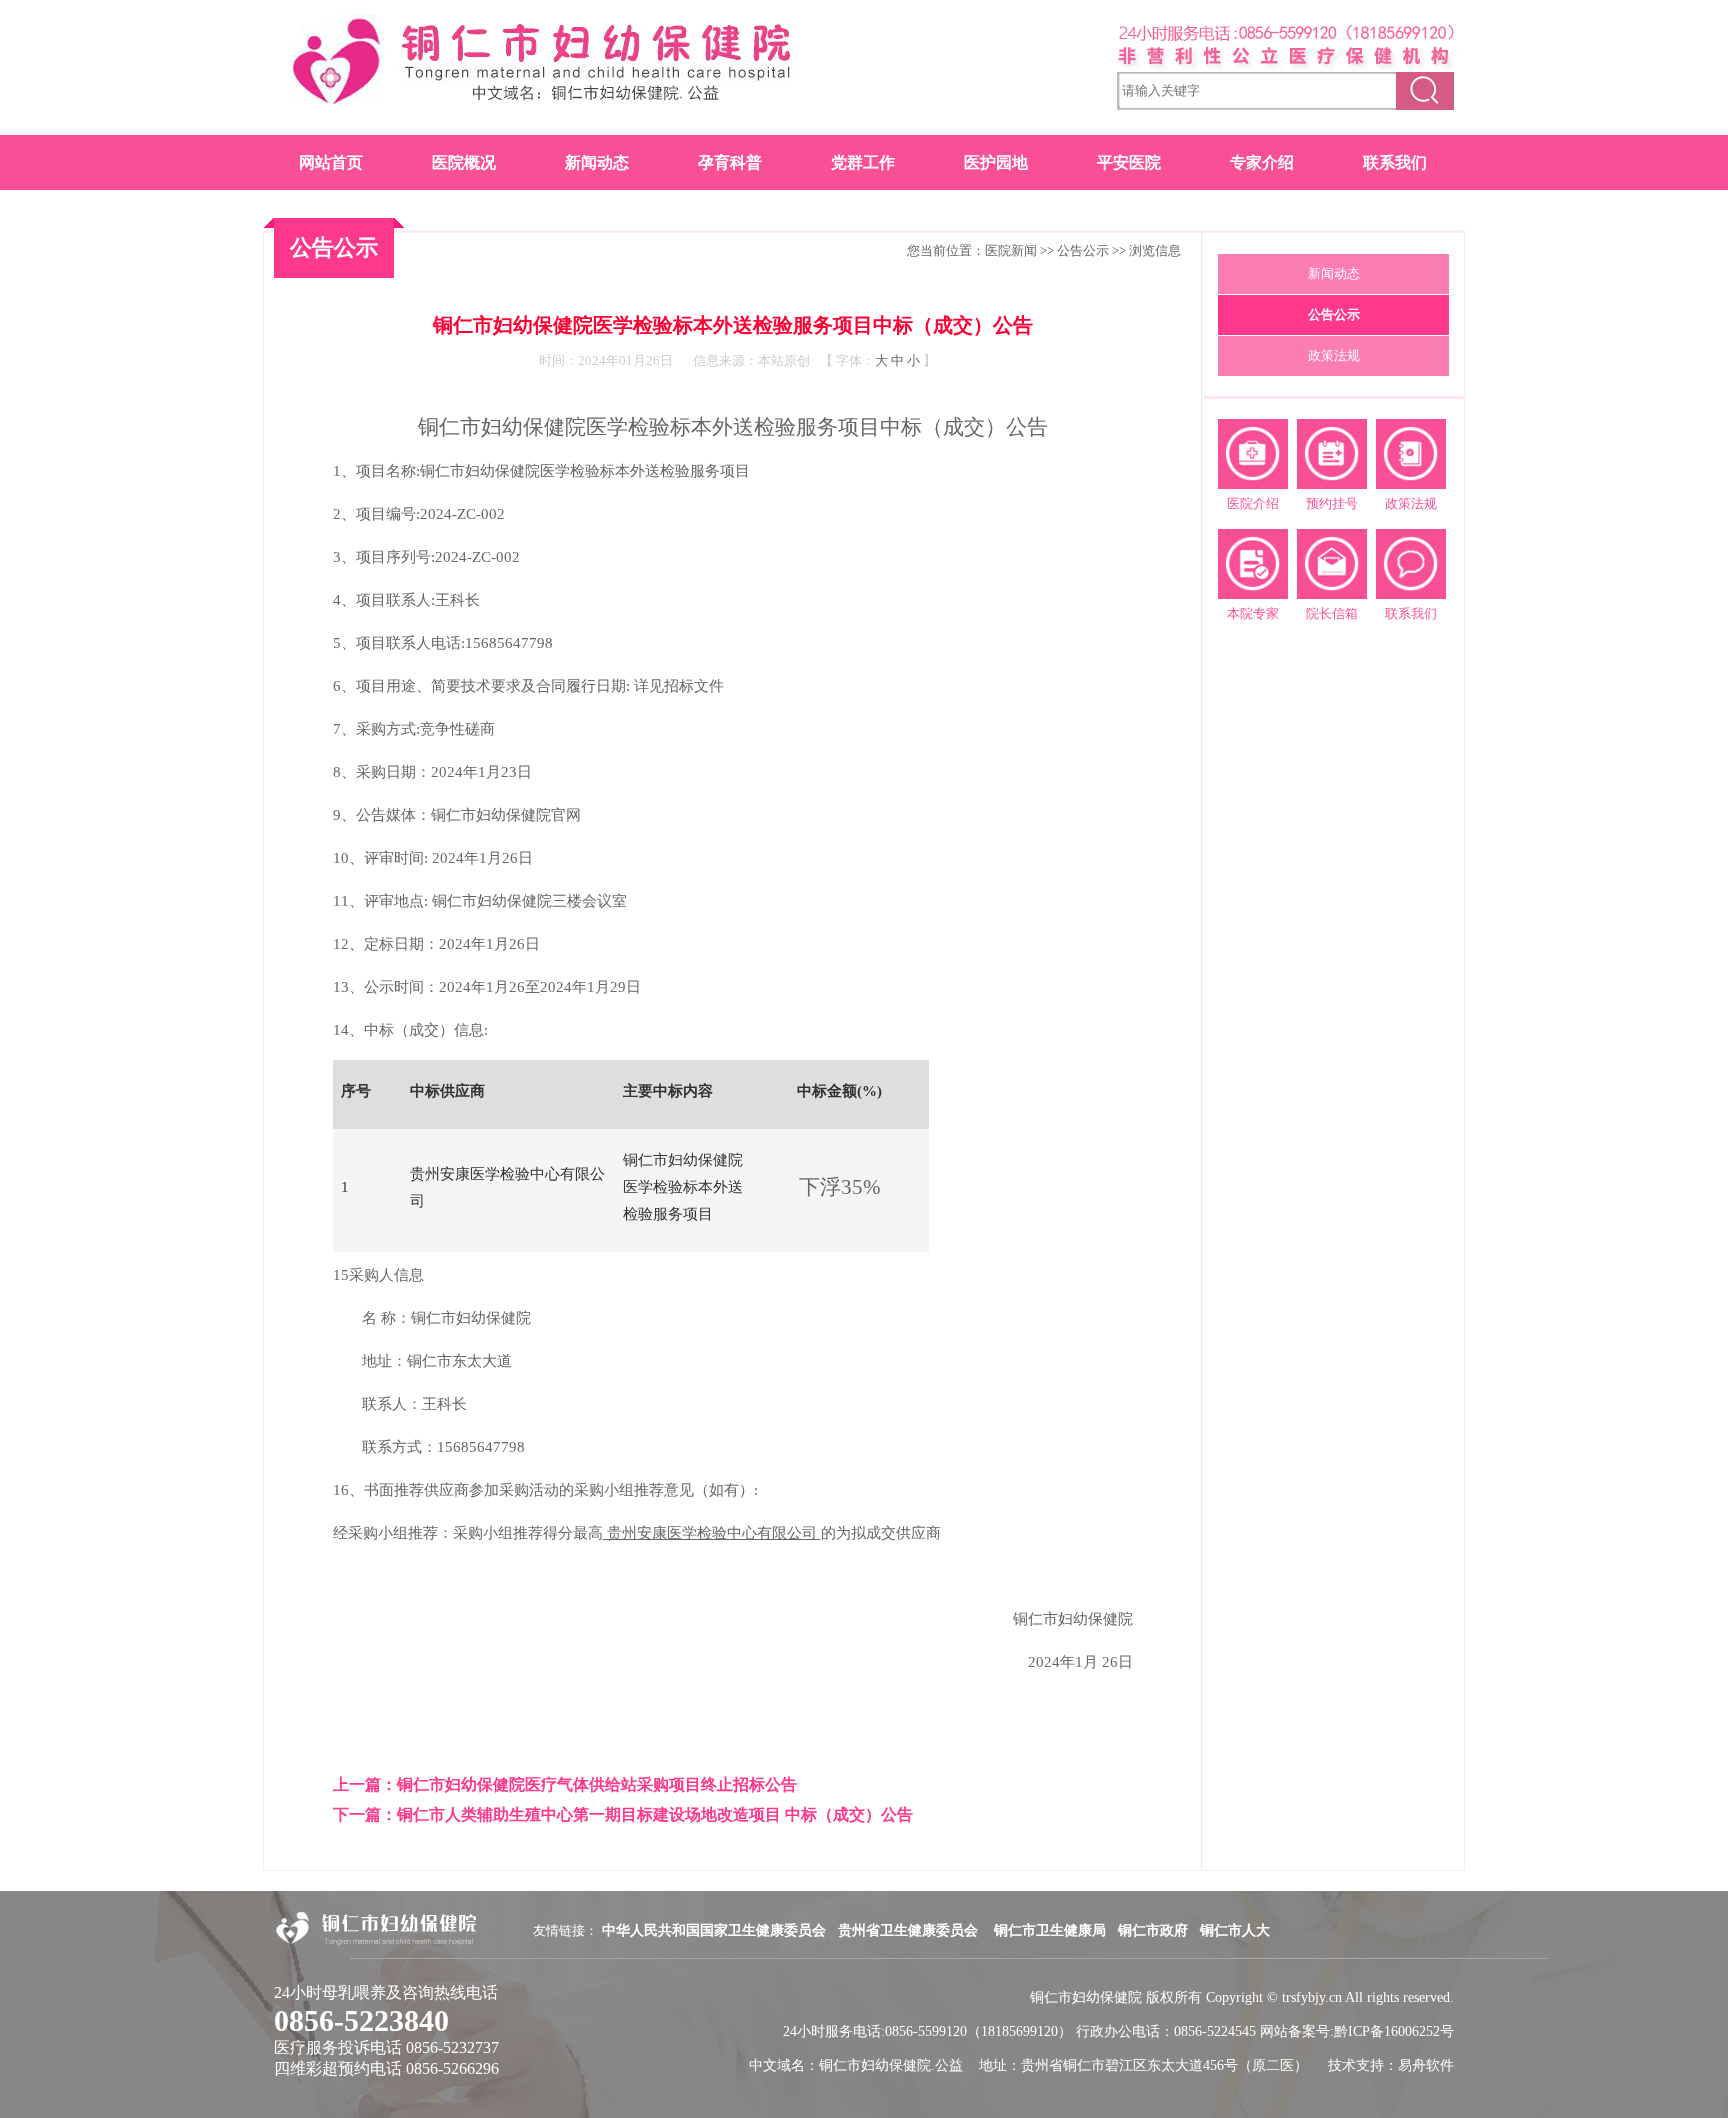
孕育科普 (730, 162)
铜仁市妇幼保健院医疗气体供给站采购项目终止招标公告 (597, 1784)
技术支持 (1356, 2065)
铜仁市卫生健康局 (1050, 1930)
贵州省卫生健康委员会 (910, 1930)
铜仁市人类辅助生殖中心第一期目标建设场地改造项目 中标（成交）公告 (655, 1814)
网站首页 (331, 162)
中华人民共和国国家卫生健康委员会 (714, 1930)
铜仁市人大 (1235, 1930)
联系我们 (1395, 162)
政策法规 (1334, 355)
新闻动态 (597, 162)
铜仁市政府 (1153, 1930)
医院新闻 (1011, 250)
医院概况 (464, 162)
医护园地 (996, 162)
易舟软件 (1426, 2065)
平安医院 (1129, 162)
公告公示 (1083, 250)
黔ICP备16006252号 (1394, 2031)
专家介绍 (1262, 162)
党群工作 (863, 162)
